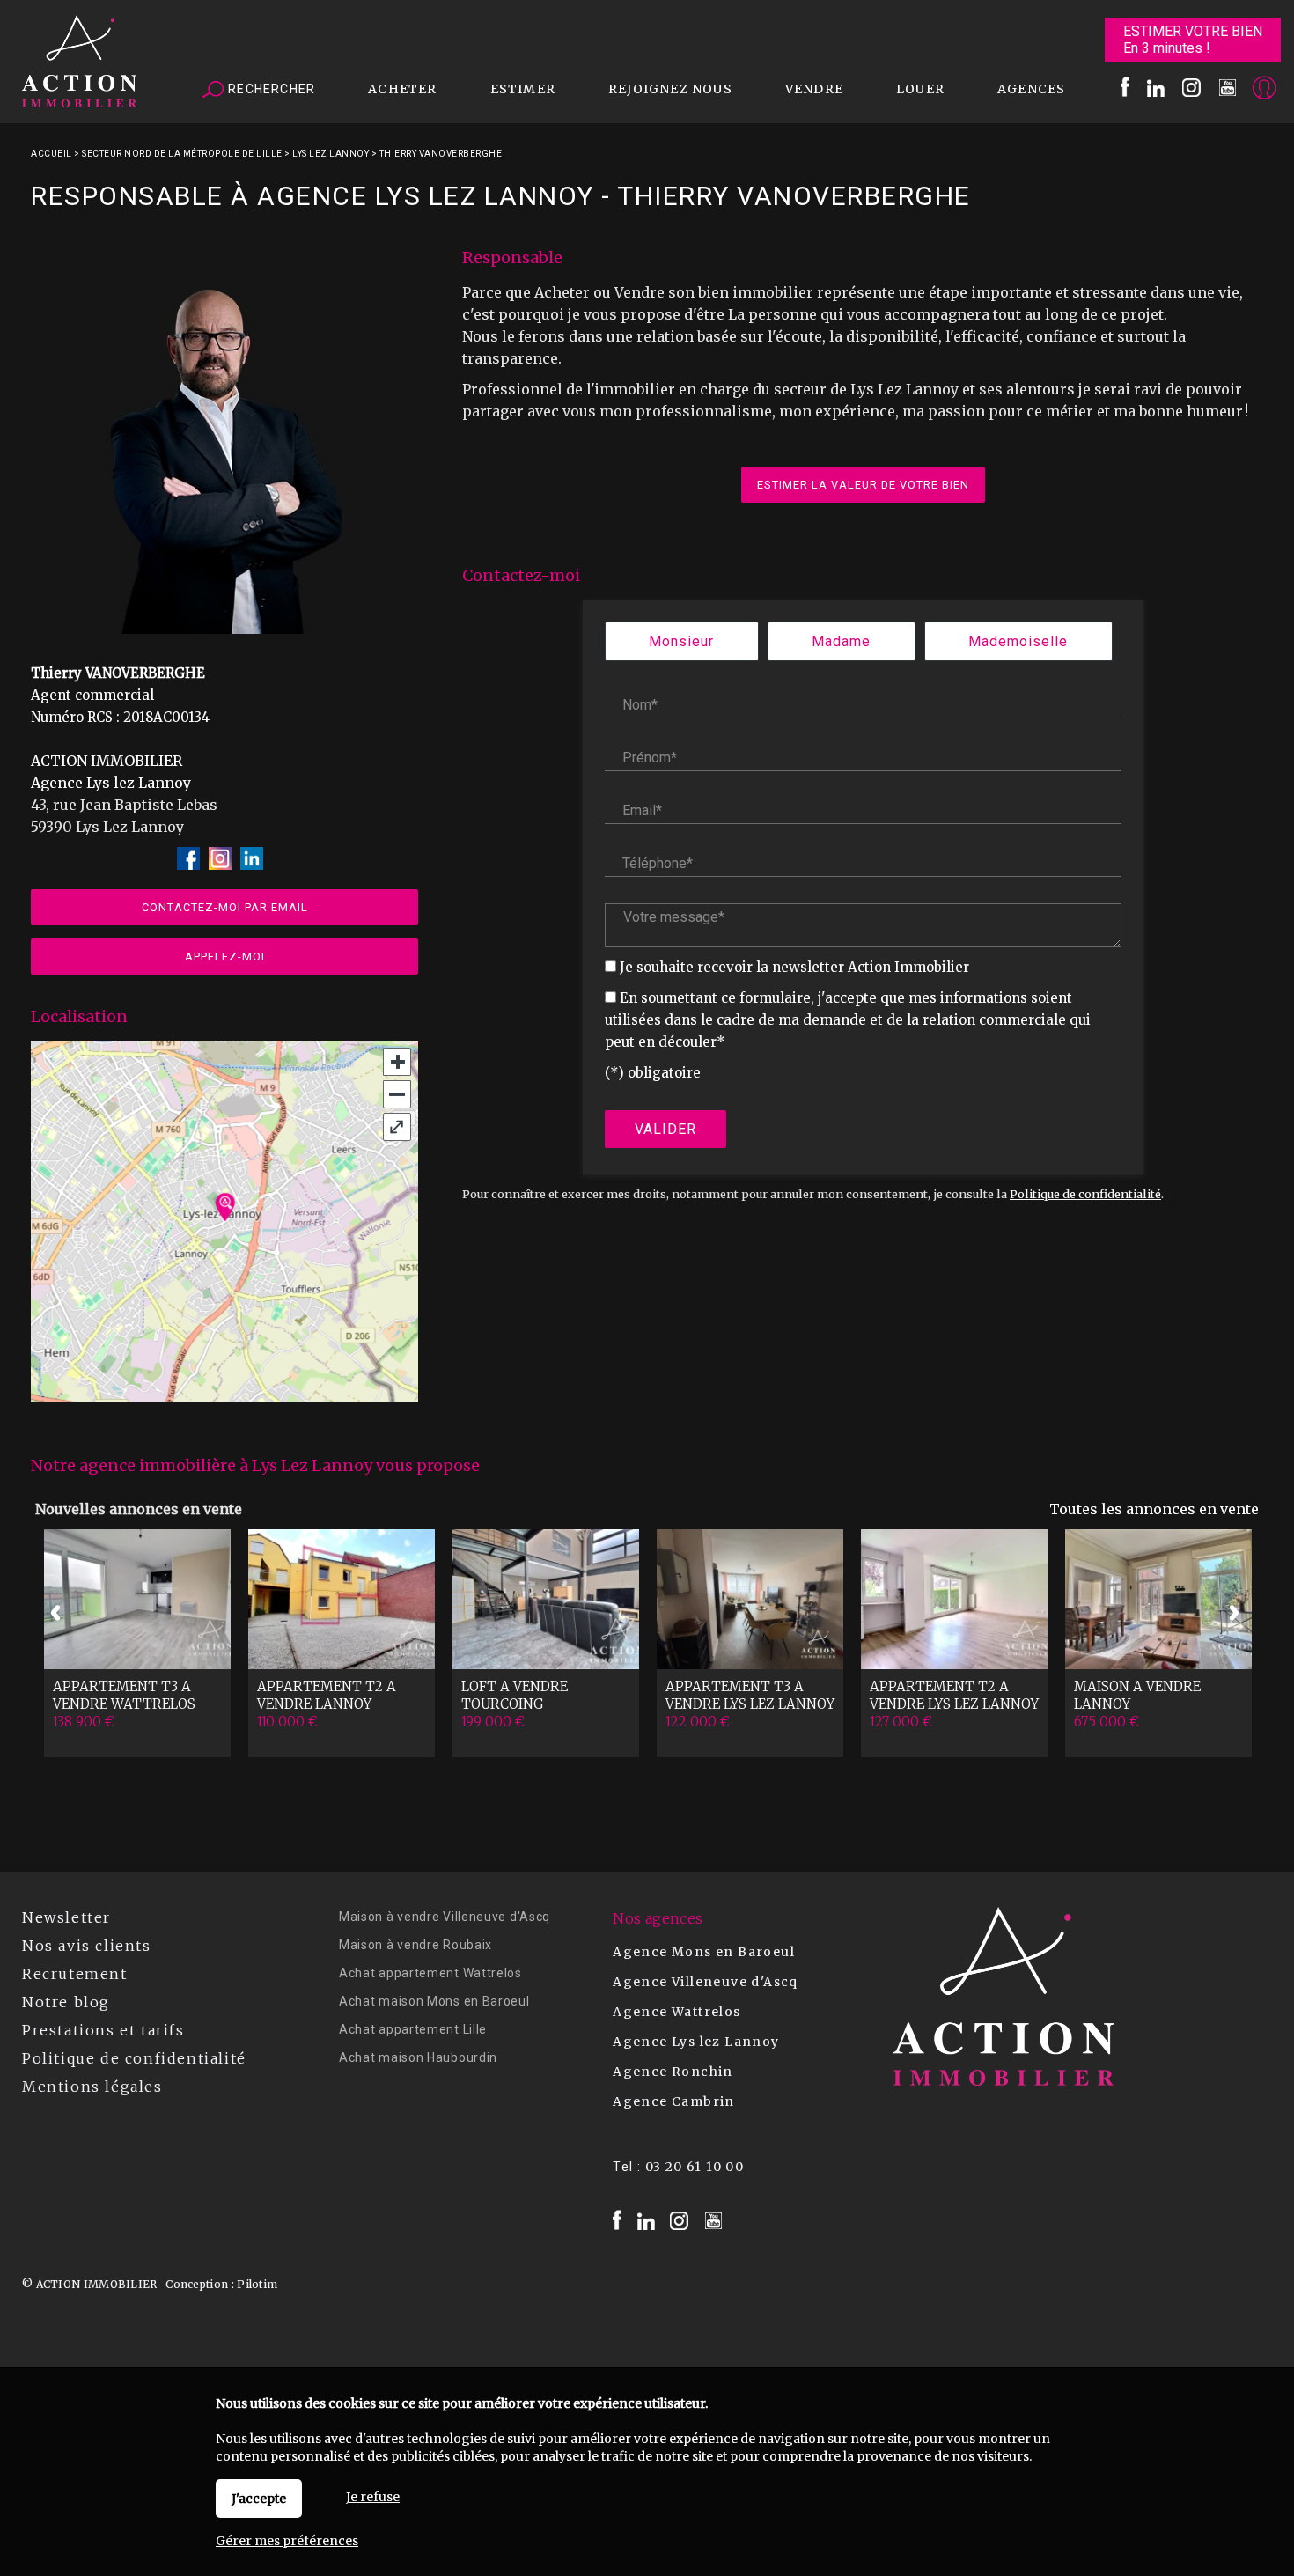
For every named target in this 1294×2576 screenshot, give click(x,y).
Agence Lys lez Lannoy (696, 2042)
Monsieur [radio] (681, 641)
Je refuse (373, 2497)
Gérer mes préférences (287, 2541)
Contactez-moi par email (225, 907)
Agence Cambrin (674, 2101)
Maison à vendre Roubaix (415, 1945)
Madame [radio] (841, 641)
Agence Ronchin (673, 2072)
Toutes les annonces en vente (1154, 1509)
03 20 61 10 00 (695, 2167)
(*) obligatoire (653, 1073)
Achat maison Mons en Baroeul (434, 2001)
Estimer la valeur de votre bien (863, 485)
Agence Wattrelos (676, 2012)
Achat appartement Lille (413, 2029)
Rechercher (270, 89)
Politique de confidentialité (1085, 1194)
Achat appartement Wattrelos (430, 1973)
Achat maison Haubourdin (418, 2057)
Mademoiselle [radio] (1018, 641)
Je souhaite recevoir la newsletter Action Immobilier (794, 967)
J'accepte (259, 2499)
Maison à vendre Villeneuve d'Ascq (445, 1917)
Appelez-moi (225, 957)
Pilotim (257, 2284)
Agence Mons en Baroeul (704, 1952)
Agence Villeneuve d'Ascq (706, 1982)
